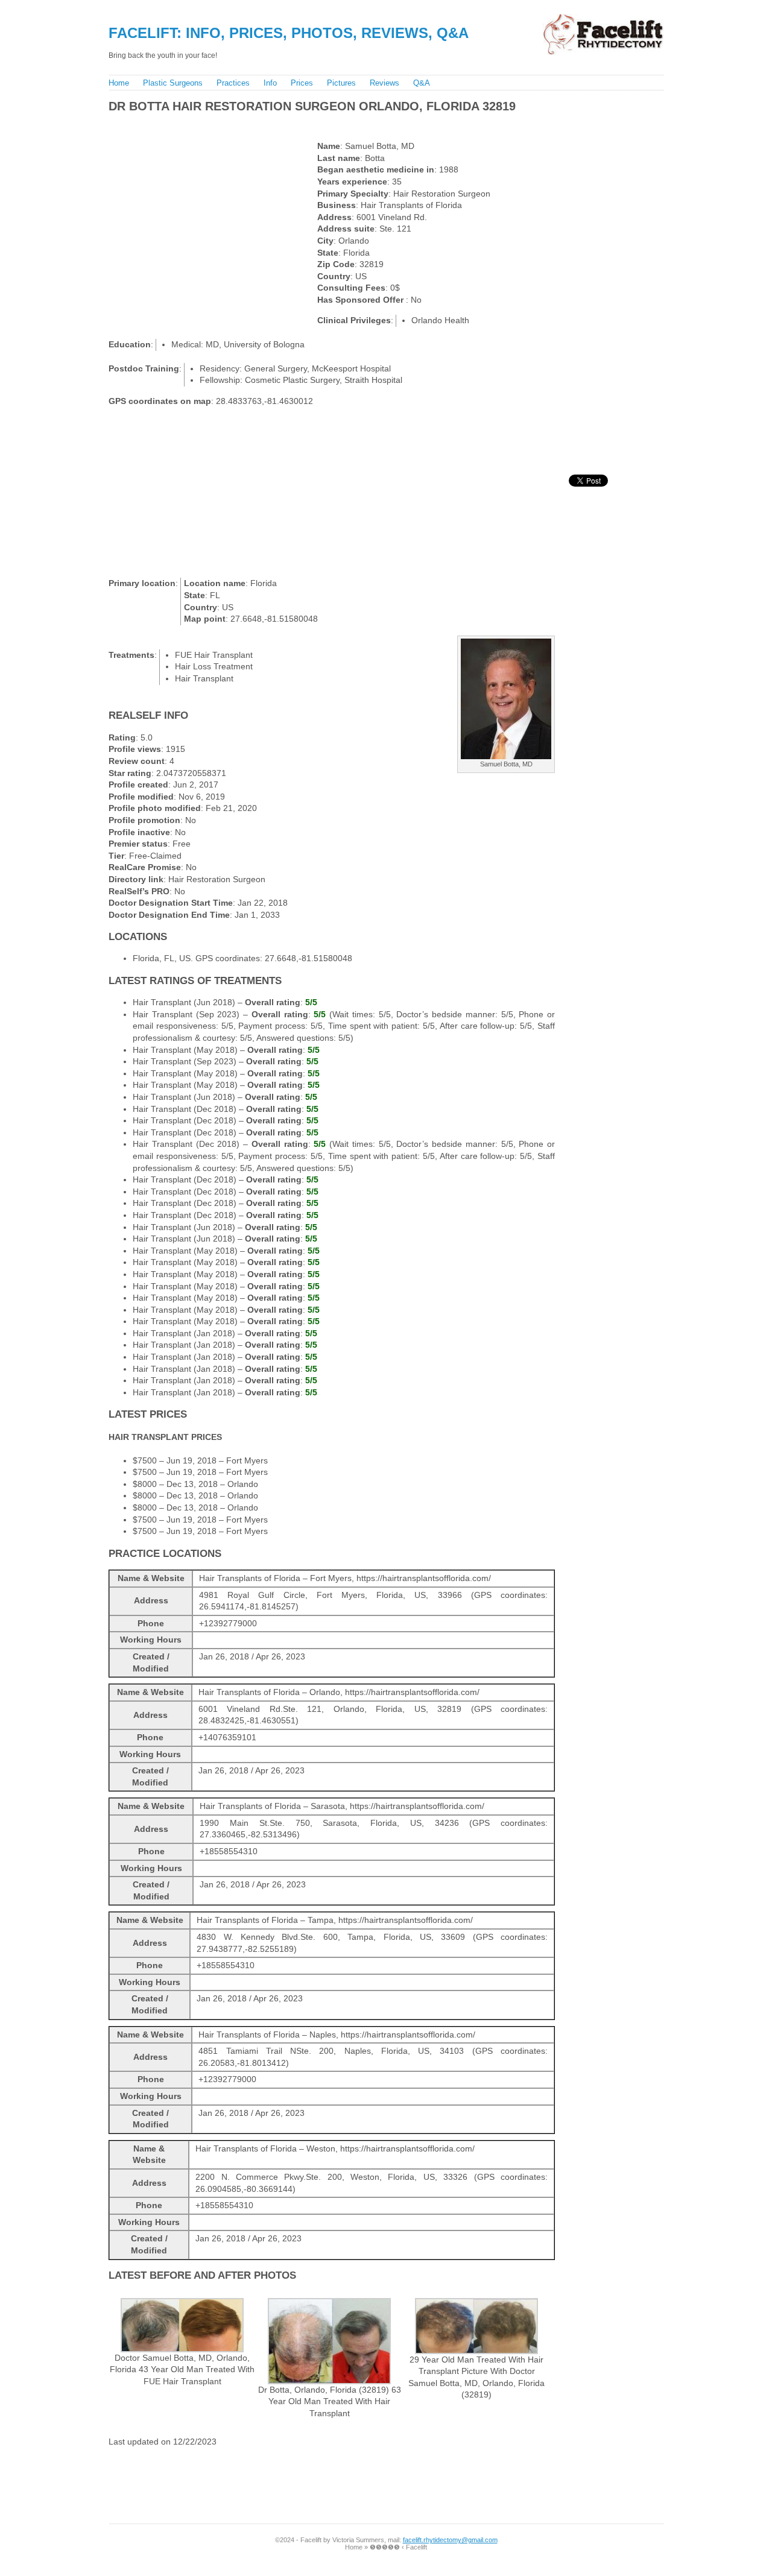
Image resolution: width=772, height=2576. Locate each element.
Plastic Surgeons (173, 83)
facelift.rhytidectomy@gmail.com (450, 2540)
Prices (302, 83)
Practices (233, 83)
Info (270, 83)
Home (119, 83)
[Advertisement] (325, 124)
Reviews (384, 83)
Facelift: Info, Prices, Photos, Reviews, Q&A (289, 33)
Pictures (341, 83)
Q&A (422, 83)
